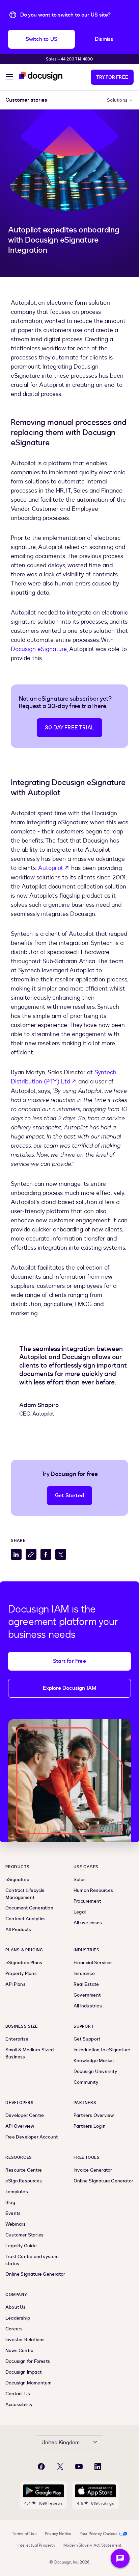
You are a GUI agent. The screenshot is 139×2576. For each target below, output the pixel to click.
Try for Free (112, 77)
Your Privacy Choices (99, 2534)
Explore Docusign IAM (70, 1688)
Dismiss (104, 39)
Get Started (69, 1496)
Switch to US (41, 39)
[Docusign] (41, 76)
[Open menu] (9, 78)
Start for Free (69, 1661)
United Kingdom (61, 2443)
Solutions (117, 100)
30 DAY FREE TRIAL (69, 728)
